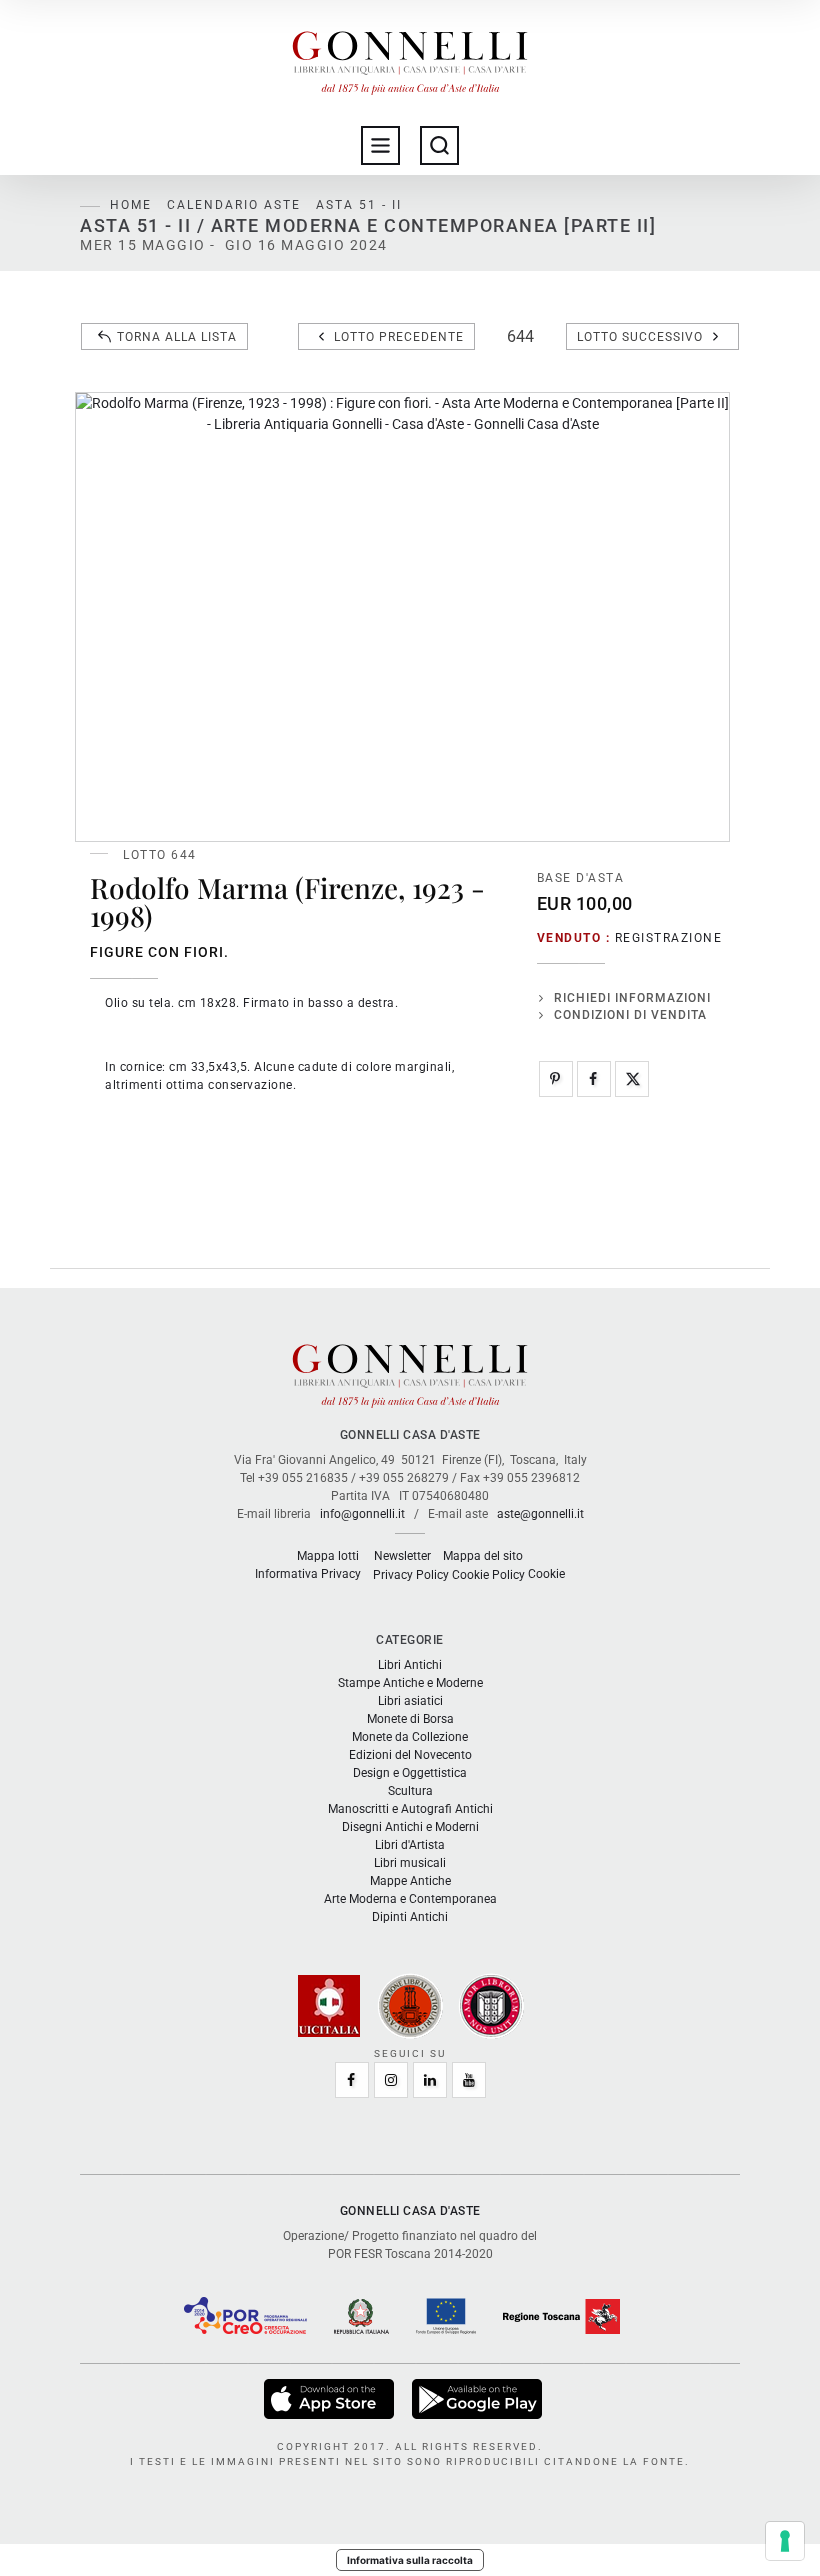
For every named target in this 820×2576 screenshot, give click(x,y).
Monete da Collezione (410, 1737)
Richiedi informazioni (632, 998)
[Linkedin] (430, 2080)
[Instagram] (391, 2080)
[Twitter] (632, 1079)
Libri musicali (410, 1863)
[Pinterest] (556, 1079)
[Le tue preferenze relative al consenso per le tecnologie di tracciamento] (785, 2541)
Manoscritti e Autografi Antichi (410, 1809)
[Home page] (410, 58)
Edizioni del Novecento (410, 1755)
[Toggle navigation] (380, 145)
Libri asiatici (410, 1701)
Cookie (546, 1574)
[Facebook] (594, 1079)
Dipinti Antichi (410, 1917)
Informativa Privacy (308, 1574)
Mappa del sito (483, 1556)
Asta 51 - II (359, 205)
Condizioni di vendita (630, 1015)
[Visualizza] (330, 2398)
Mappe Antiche (410, 1881)
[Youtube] (469, 2080)
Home (131, 205)
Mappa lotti (328, 1556)
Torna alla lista (177, 337)
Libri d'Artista (410, 1845)
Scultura (410, 1791)
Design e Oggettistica (410, 1773)
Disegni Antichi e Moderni (410, 1827)
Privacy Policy (411, 1575)
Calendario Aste (234, 205)
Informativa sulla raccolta (410, 2560)
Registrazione (669, 938)
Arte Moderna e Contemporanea (410, 1899)
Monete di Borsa (410, 1719)
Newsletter (402, 1556)
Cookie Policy (488, 1575)
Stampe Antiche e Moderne (410, 1683)
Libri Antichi (410, 1665)
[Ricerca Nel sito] (439, 145)
